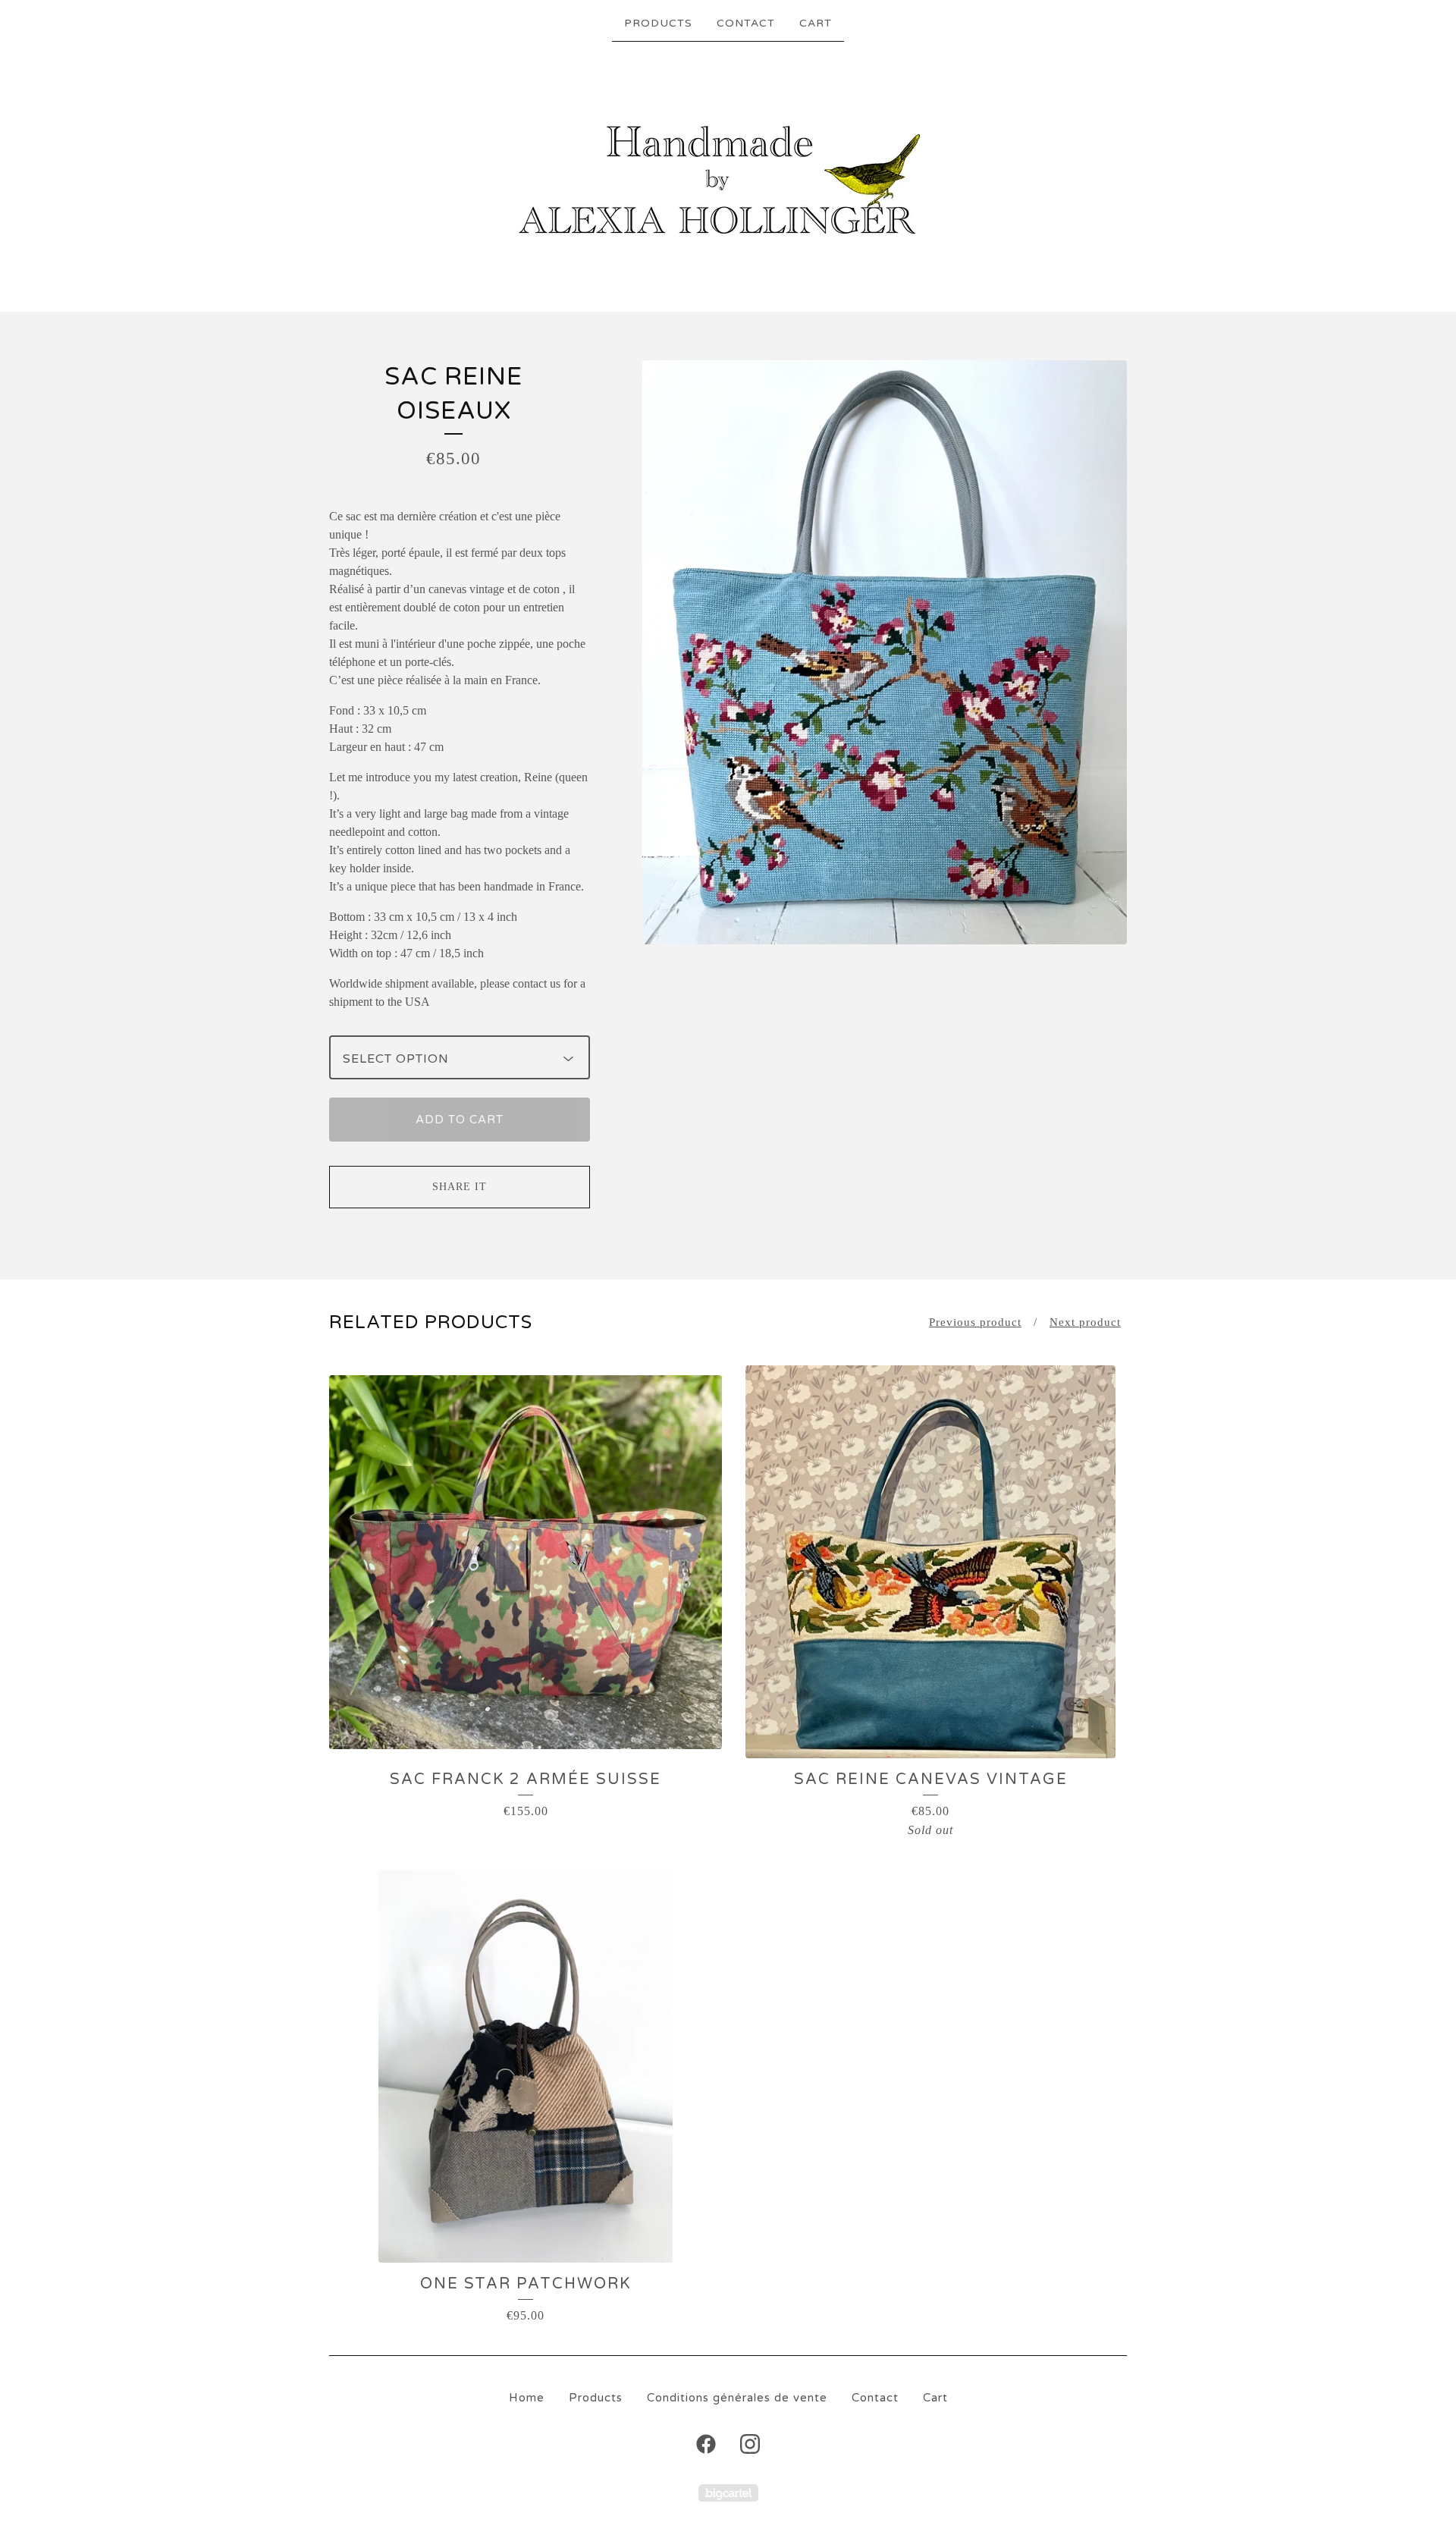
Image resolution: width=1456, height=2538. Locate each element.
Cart (816, 23)
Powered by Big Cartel (728, 2493)
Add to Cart (460, 1120)
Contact (746, 23)
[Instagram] (750, 2444)
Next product (1085, 1322)
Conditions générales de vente (737, 2398)
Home (527, 2398)
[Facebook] (706, 2444)
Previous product (975, 1322)
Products (658, 23)
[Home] (728, 175)
